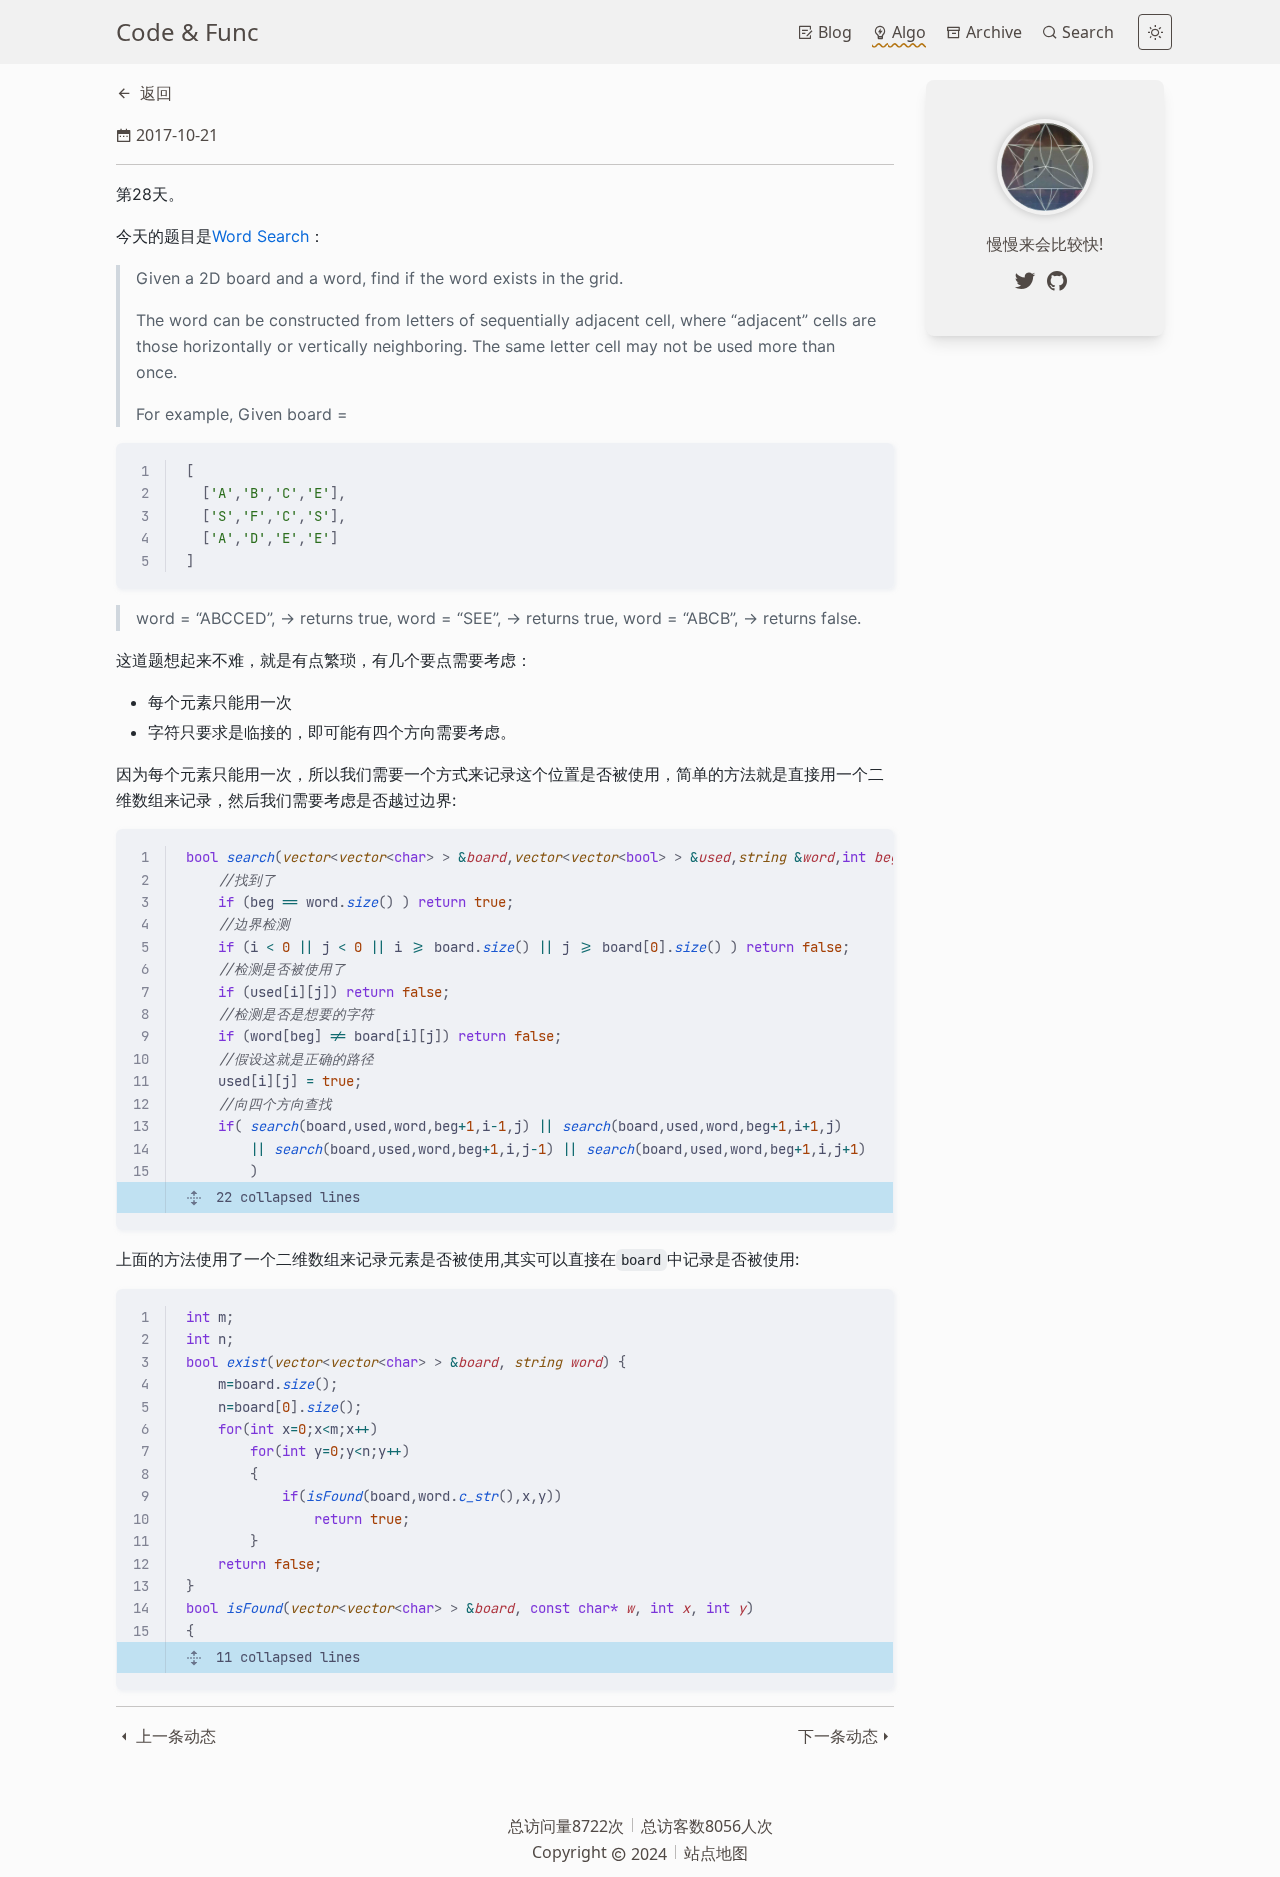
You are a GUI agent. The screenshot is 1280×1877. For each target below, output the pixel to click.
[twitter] (1029, 281)
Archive (992, 32)
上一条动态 (174, 1736)
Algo (907, 32)
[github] (1061, 281)
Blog (833, 32)
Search (1086, 32)
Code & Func (187, 31)
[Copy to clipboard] (869, 467)
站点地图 (716, 1853)
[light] (1155, 32)
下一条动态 (838, 1736)
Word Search (260, 236)
